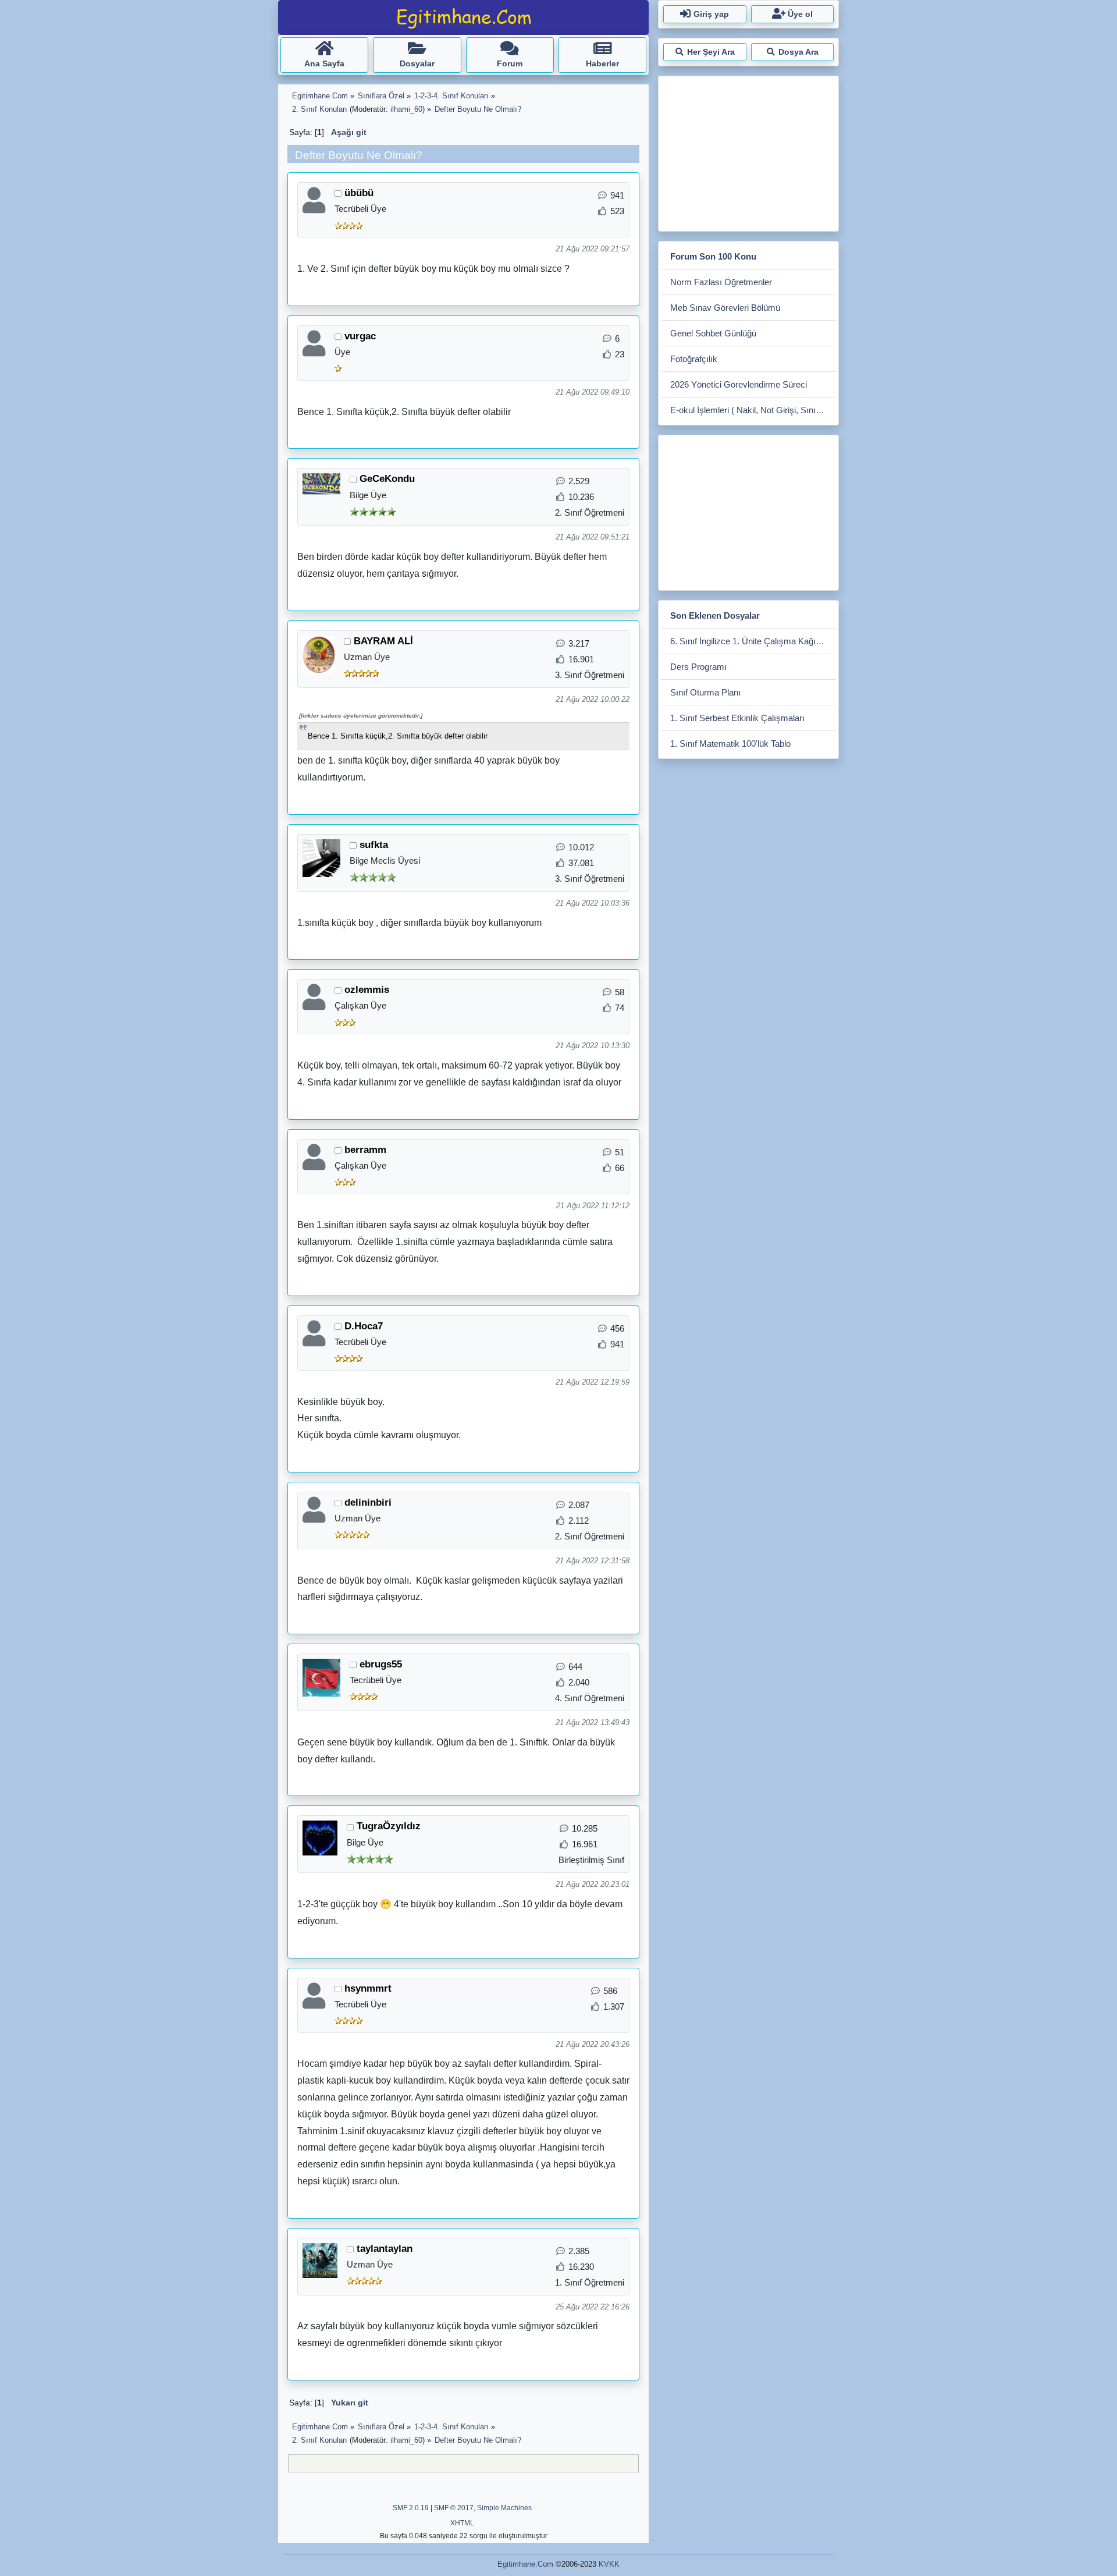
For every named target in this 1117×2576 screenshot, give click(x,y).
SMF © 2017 (454, 2508)
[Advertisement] (748, 151)
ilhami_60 (406, 109)
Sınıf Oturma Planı (705, 692)
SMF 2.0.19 (411, 2508)
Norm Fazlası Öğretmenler (721, 282)
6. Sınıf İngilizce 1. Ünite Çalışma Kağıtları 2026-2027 (753, 641)
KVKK (609, 2564)
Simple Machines (504, 2508)
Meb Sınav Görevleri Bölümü (725, 308)
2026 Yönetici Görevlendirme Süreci (739, 384)
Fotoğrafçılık (694, 359)
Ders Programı (698, 667)
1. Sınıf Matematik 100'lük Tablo (730, 744)
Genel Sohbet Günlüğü (713, 333)
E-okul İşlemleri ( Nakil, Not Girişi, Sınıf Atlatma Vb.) (753, 410)
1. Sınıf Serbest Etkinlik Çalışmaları (737, 718)
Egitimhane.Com (525, 2564)
